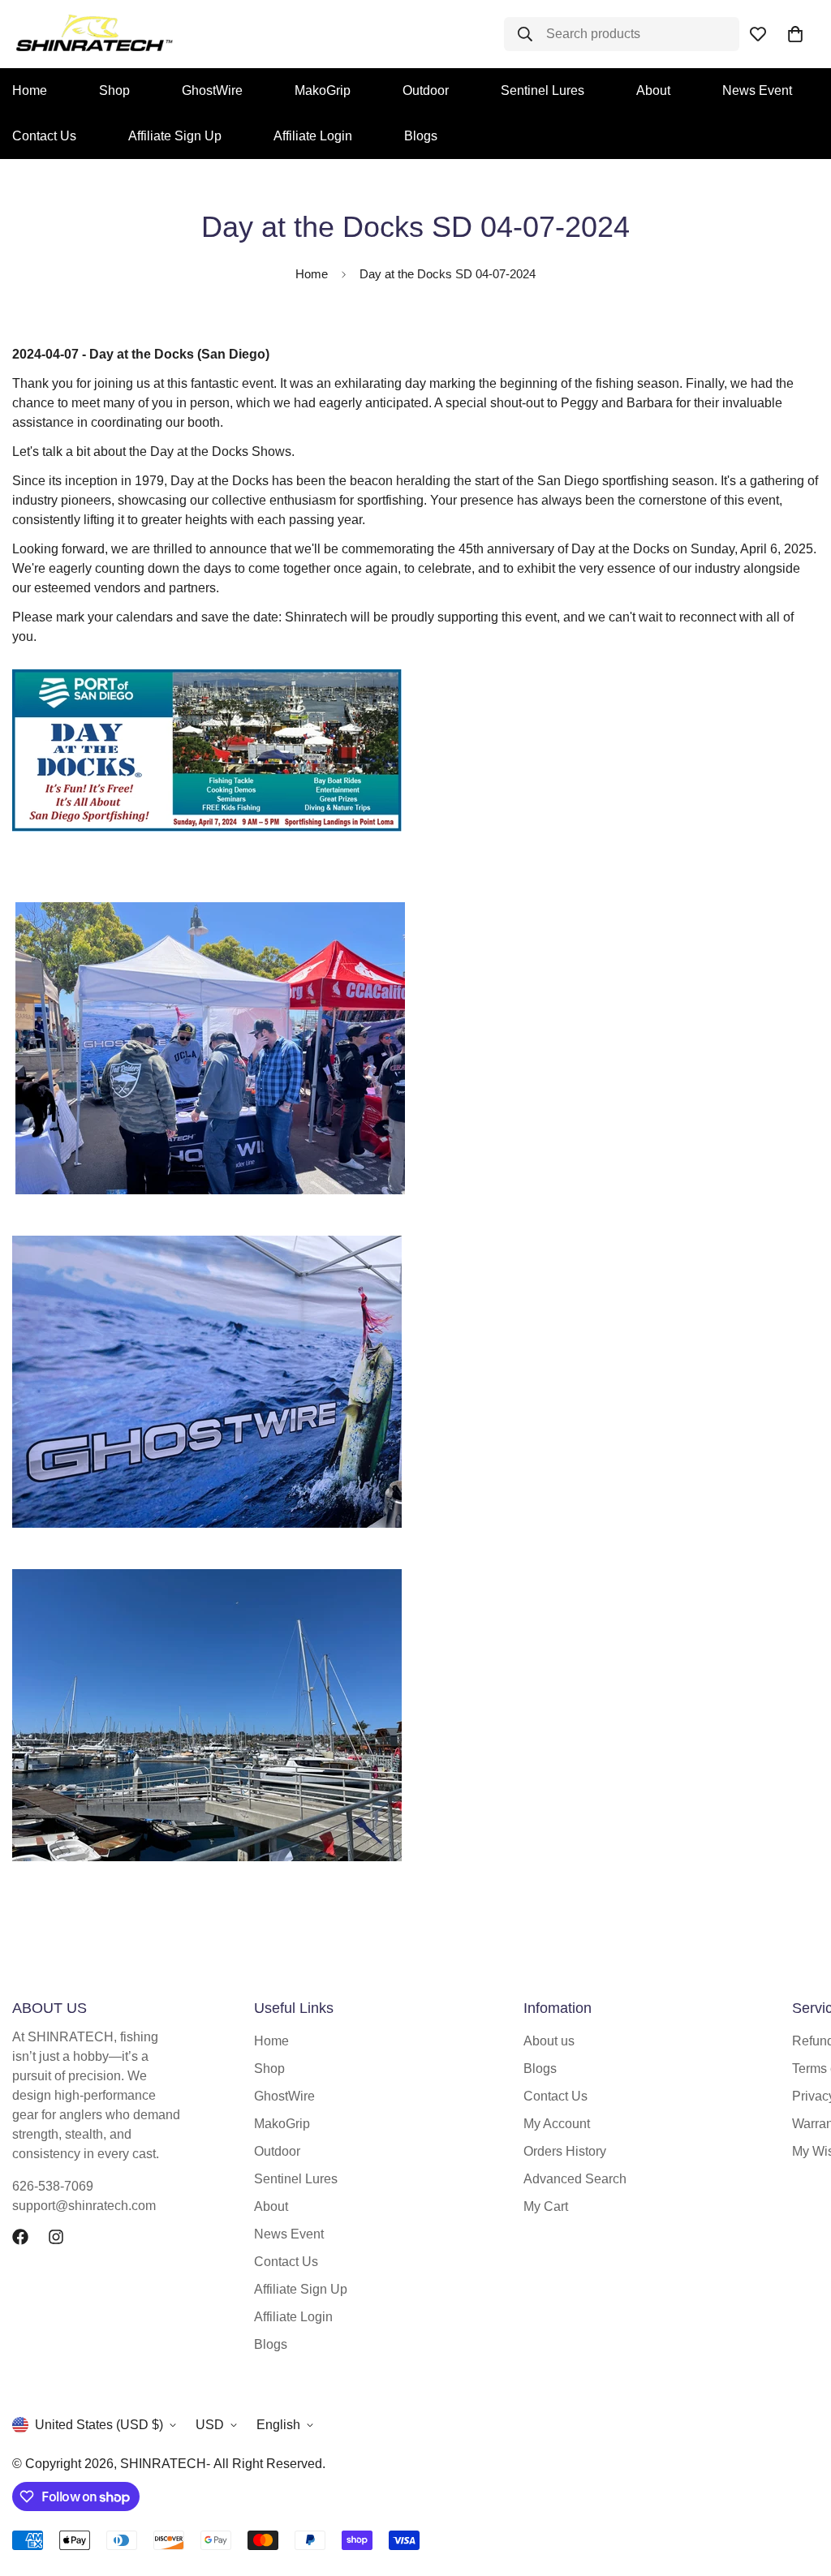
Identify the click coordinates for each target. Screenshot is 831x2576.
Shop (114, 90)
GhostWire (212, 90)
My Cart (546, 2206)
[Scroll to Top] (799, 2488)
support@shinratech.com (84, 2206)
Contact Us (286, 2262)
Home (312, 274)
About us (549, 2041)
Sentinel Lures (543, 90)
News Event (757, 90)
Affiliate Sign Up (175, 136)
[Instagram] (56, 2237)
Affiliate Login (313, 136)
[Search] (520, 34)
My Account (557, 2124)
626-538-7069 (53, 2186)
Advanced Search (575, 2179)
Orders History (565, 2151)
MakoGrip (323, 90)
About (653, 90)
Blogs (421, 136)
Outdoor (426, 90)
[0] (795, 34)
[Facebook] (20, 2237)
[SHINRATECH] (65, 34)
